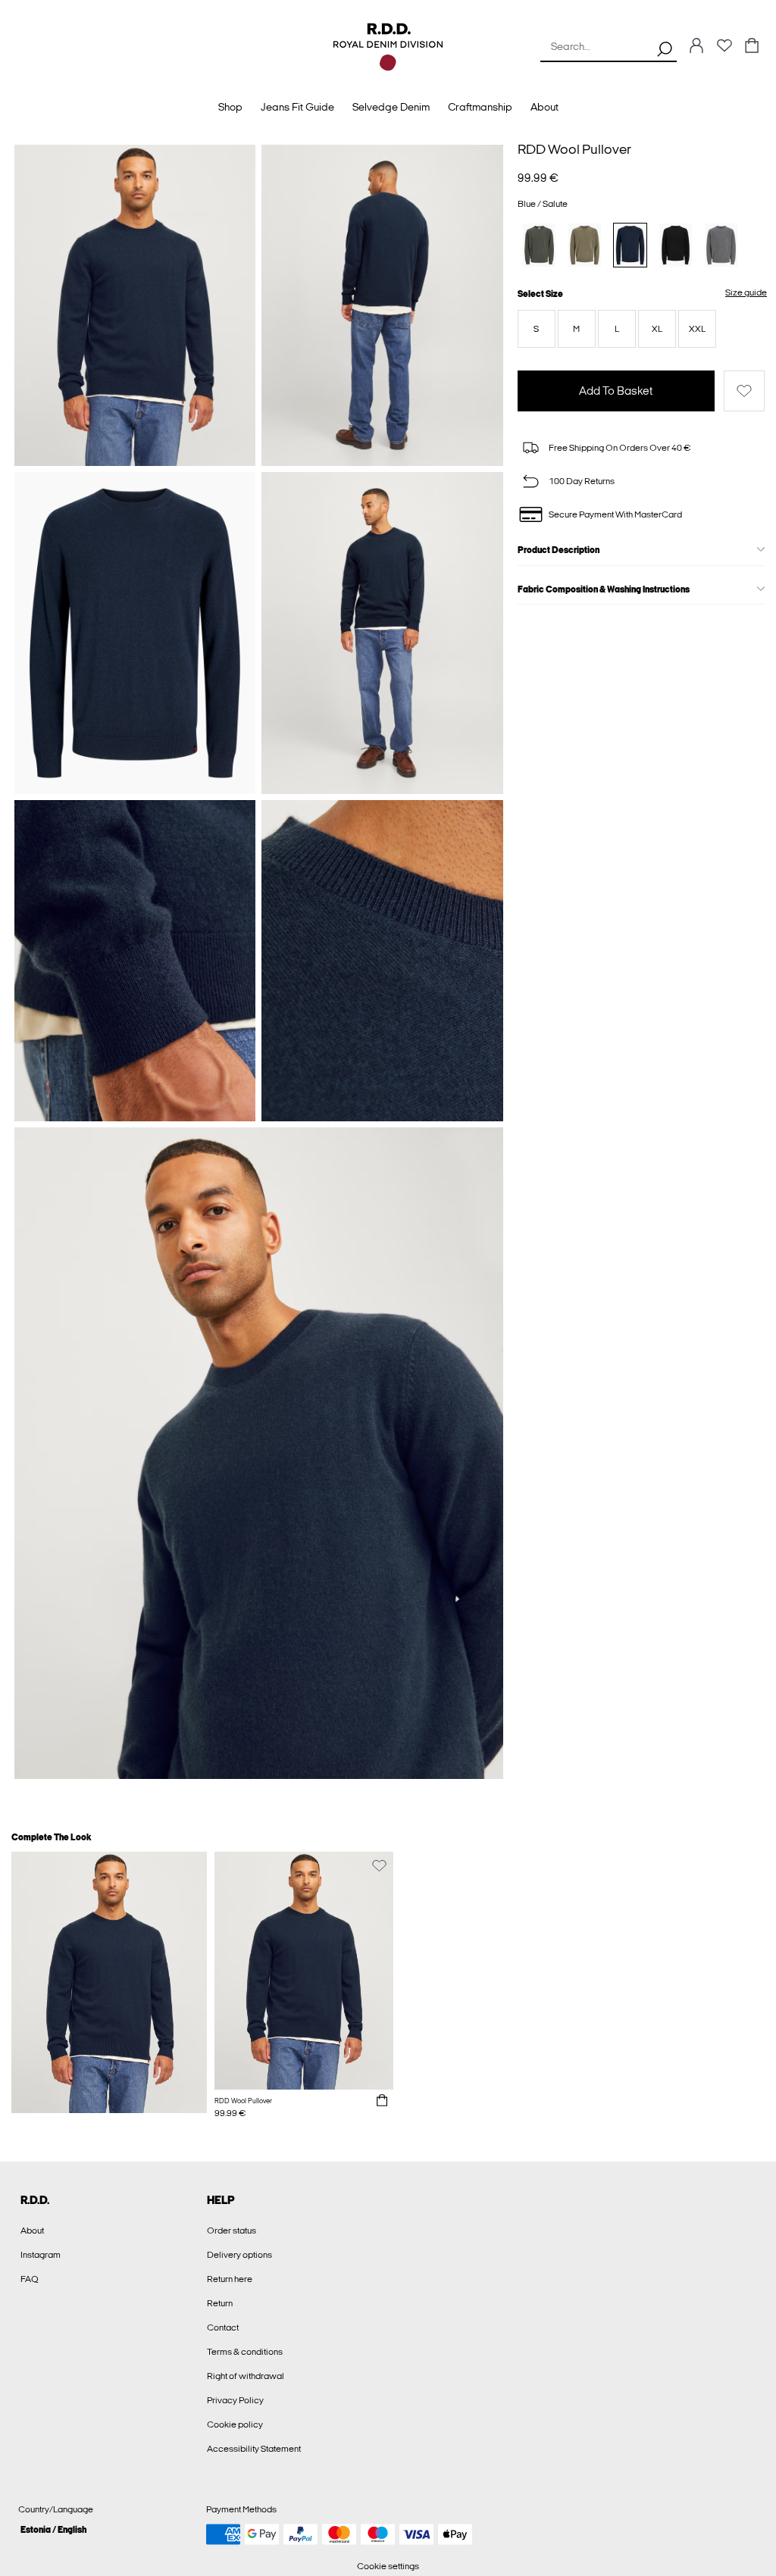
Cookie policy (235, 2424)
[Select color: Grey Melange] (721, 245)
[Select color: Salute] (630, 245)
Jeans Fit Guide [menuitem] (297, 107)
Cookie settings (388, 2566)
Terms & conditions (245, 2352)
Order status (232, 2231)
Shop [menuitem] (230, 107)
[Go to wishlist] (724, 50)
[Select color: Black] (676, 245)
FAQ (30, 2279)
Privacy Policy (235, 2400)
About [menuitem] (544, 107)
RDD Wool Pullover (574, 149)
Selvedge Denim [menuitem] (391, 107)
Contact (223, 2327)
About (32, 2231)
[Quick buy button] (382, 2101)
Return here (230, 2279)
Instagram (41, 2255)
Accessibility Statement (254, 2449)
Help (221, 2200)
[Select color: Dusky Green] (585, 245)
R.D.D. (35, 2200)
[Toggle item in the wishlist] (744, 391)
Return (220, 2303)
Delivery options (239, 2255)
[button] (537, 329)
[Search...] (665, 48)
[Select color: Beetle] (539, 245)
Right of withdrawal (246, 2376)
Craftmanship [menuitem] (480, 107)
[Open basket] (752, 47)
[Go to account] (696, 47)
